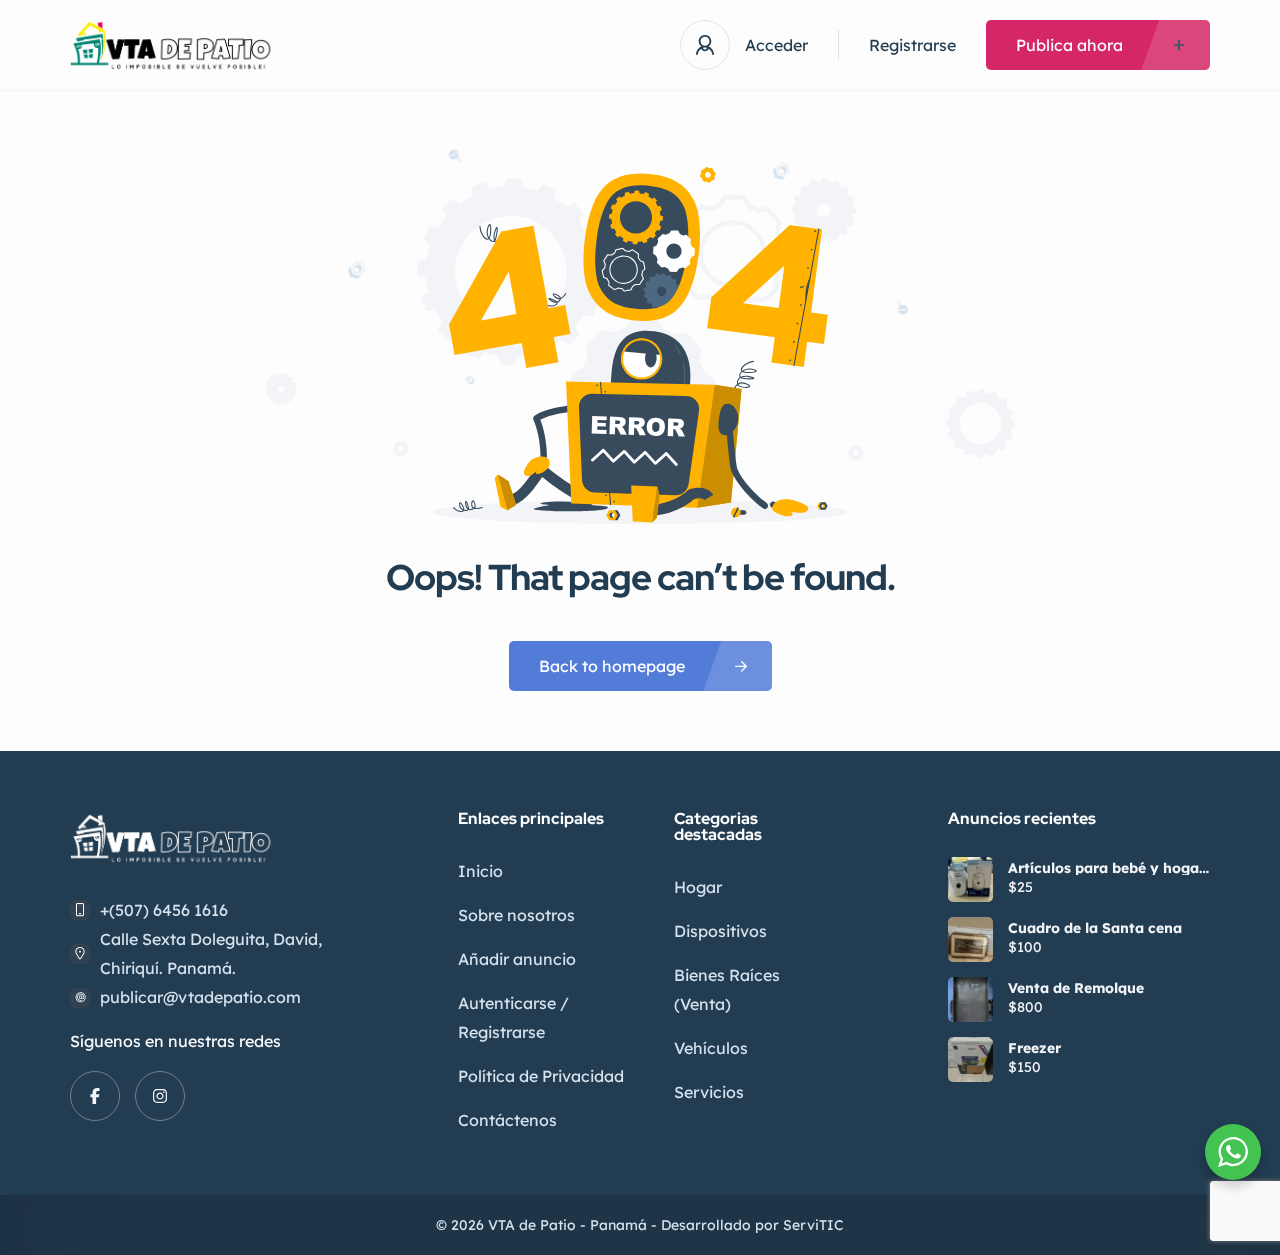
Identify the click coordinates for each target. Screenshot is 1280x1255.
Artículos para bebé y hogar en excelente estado (1106, 868)
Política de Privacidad (541, 1076)
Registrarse (912, 45)
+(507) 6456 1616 (164, 910)
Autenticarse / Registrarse (513, 1017)
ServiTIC (813, 1225)
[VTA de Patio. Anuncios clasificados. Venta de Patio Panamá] (174, 45)
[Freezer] (970, 1059)
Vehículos (711, 1048)
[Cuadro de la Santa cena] (970, 939)
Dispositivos (720, 931)
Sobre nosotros (516, 915)
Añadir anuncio (517, 959)
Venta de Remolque (1076, 988)
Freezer (1034, 1048)
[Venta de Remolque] (970, 999)
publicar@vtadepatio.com (200, 997)
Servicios (709, 1092)
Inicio (480, 871)
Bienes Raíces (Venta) (727, 989)
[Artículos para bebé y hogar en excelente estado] (970, 879)
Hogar (698, 887)
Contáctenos (507, 1120)
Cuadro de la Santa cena (1095, 928)
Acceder (776, 45)
